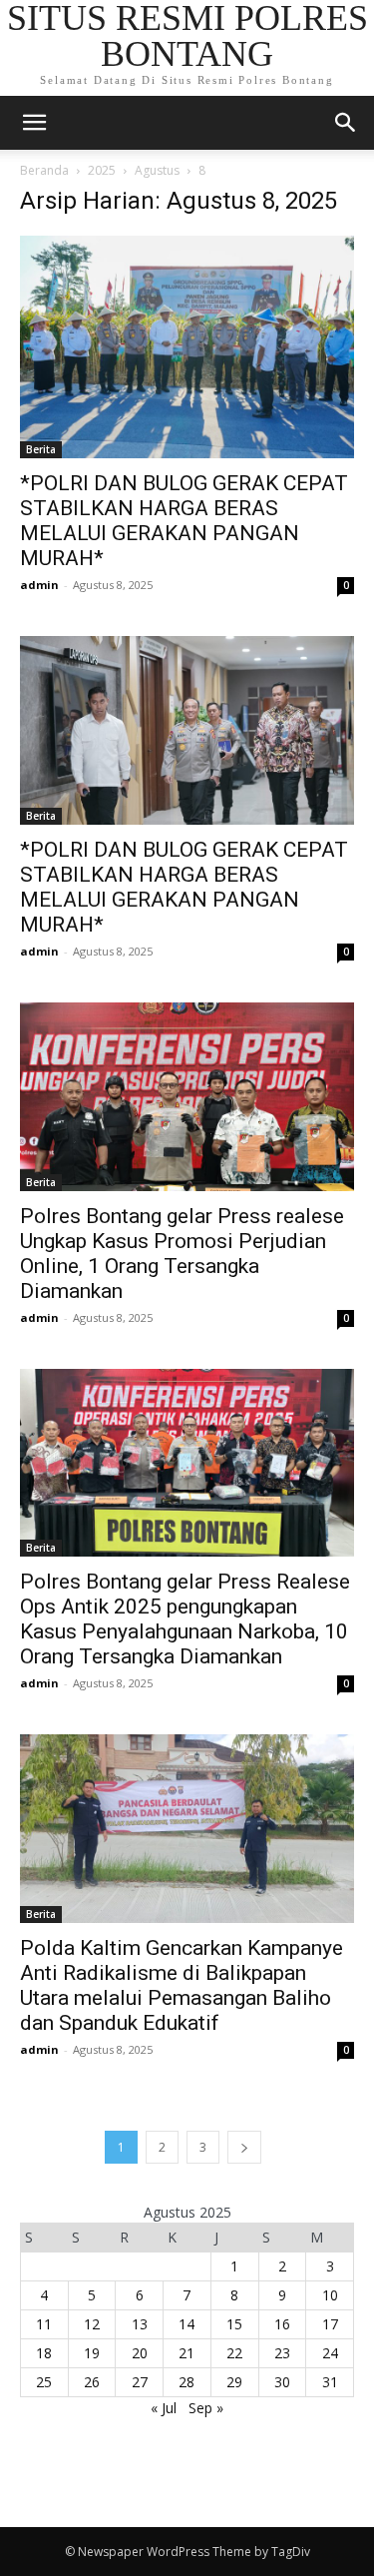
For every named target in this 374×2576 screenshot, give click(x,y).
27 (140, 2382)
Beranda (44, 170)
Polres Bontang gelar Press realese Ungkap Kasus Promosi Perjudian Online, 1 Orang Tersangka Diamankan (182, 1254)
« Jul (164, 2408)
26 (92, 2382)
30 (282, 2382)
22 (234, 2353)
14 (187, 2324)
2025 (102, 170)
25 (44, 2382)
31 (330, 2382)
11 (44, 2324)
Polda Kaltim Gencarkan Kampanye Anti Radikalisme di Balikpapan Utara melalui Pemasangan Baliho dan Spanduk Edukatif (182, 1985)
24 (330, 2353)
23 (282, 2353)
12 (92, 2324)
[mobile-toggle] (34, 123)
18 (44, 2353)
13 (140, 2324)
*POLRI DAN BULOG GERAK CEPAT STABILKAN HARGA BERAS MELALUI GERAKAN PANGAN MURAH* (184, 521)
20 (140, 2353)
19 (92, 2353)
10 (330, 2295)
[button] (346, 123)
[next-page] (244, 2147)
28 (187, 2382)
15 (234, 2324)
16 (282, 2324)
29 (234, 2382)
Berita (41, 449)
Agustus (157, 170)
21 (187, 2353)
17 (330, 2324)
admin (39, 585)
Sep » (206, 2408)
